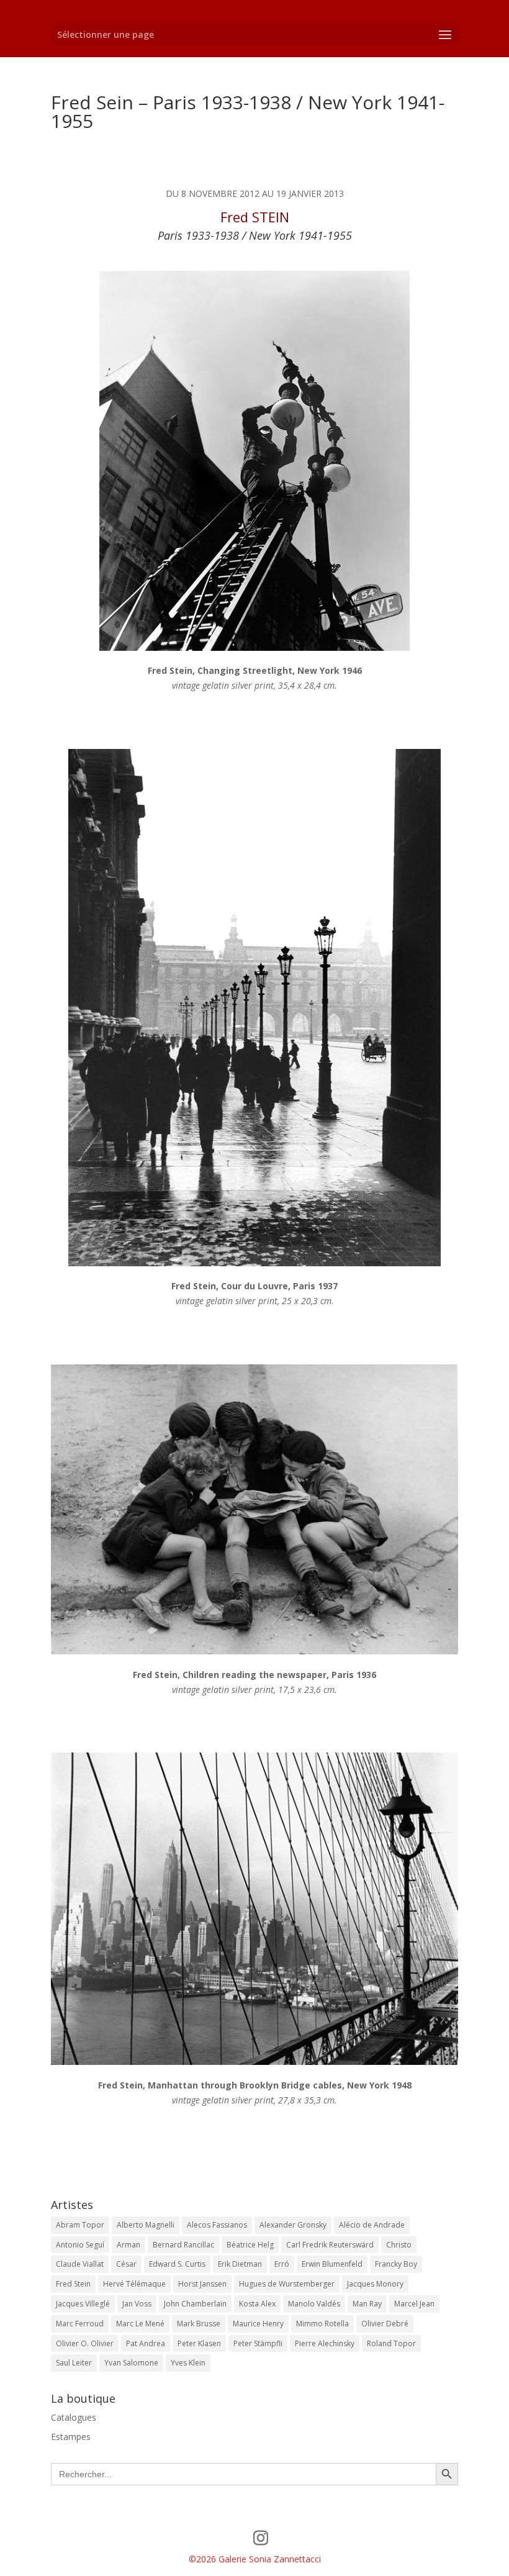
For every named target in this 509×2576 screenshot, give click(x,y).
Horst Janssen (202, 2284)
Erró (282, 2264)
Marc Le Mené (140, 2324)
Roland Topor (391, 2343)
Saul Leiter (74, 2363)
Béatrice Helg (250, 2245)
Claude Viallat (80, 2264)
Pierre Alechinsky (325, 2343)
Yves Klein (188, 2363)
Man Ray (367, 2304)
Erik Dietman (240, 2264)
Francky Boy (396, 2264)
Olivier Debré (385, 2324)
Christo (399, 2245)
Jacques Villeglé (83, 2304)
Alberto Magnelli (146, 2225)
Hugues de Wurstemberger (287, 2284)
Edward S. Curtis (177, 2264)
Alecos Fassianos (217, 2225)
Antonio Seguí (80, 2245)
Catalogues (74, 2417)
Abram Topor (80, 2225)
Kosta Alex (257, 2304)
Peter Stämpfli (258, 2343)
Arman (128, 2245)
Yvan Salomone (131, 2363)
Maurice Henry (258, 2324)
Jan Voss (137, 2304)
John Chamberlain (195, 2304)
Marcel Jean (414, 2304)
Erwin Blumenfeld (332, 2264)
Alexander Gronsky (293, 2225)
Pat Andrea (146, 2343)
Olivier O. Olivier (85, 2343)
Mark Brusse (199, 2324)
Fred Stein (73, 2284)
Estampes (71, 2437)
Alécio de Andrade (372, 2225)
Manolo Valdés (314, 2304)
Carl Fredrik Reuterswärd (330, 2245)
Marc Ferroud (80, 2324)
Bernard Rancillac (183, 2245)
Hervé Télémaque (134, 2284)
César (126, 2264)
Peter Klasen (199, 2343)
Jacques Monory (375, 2284)
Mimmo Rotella (322, 2324)
